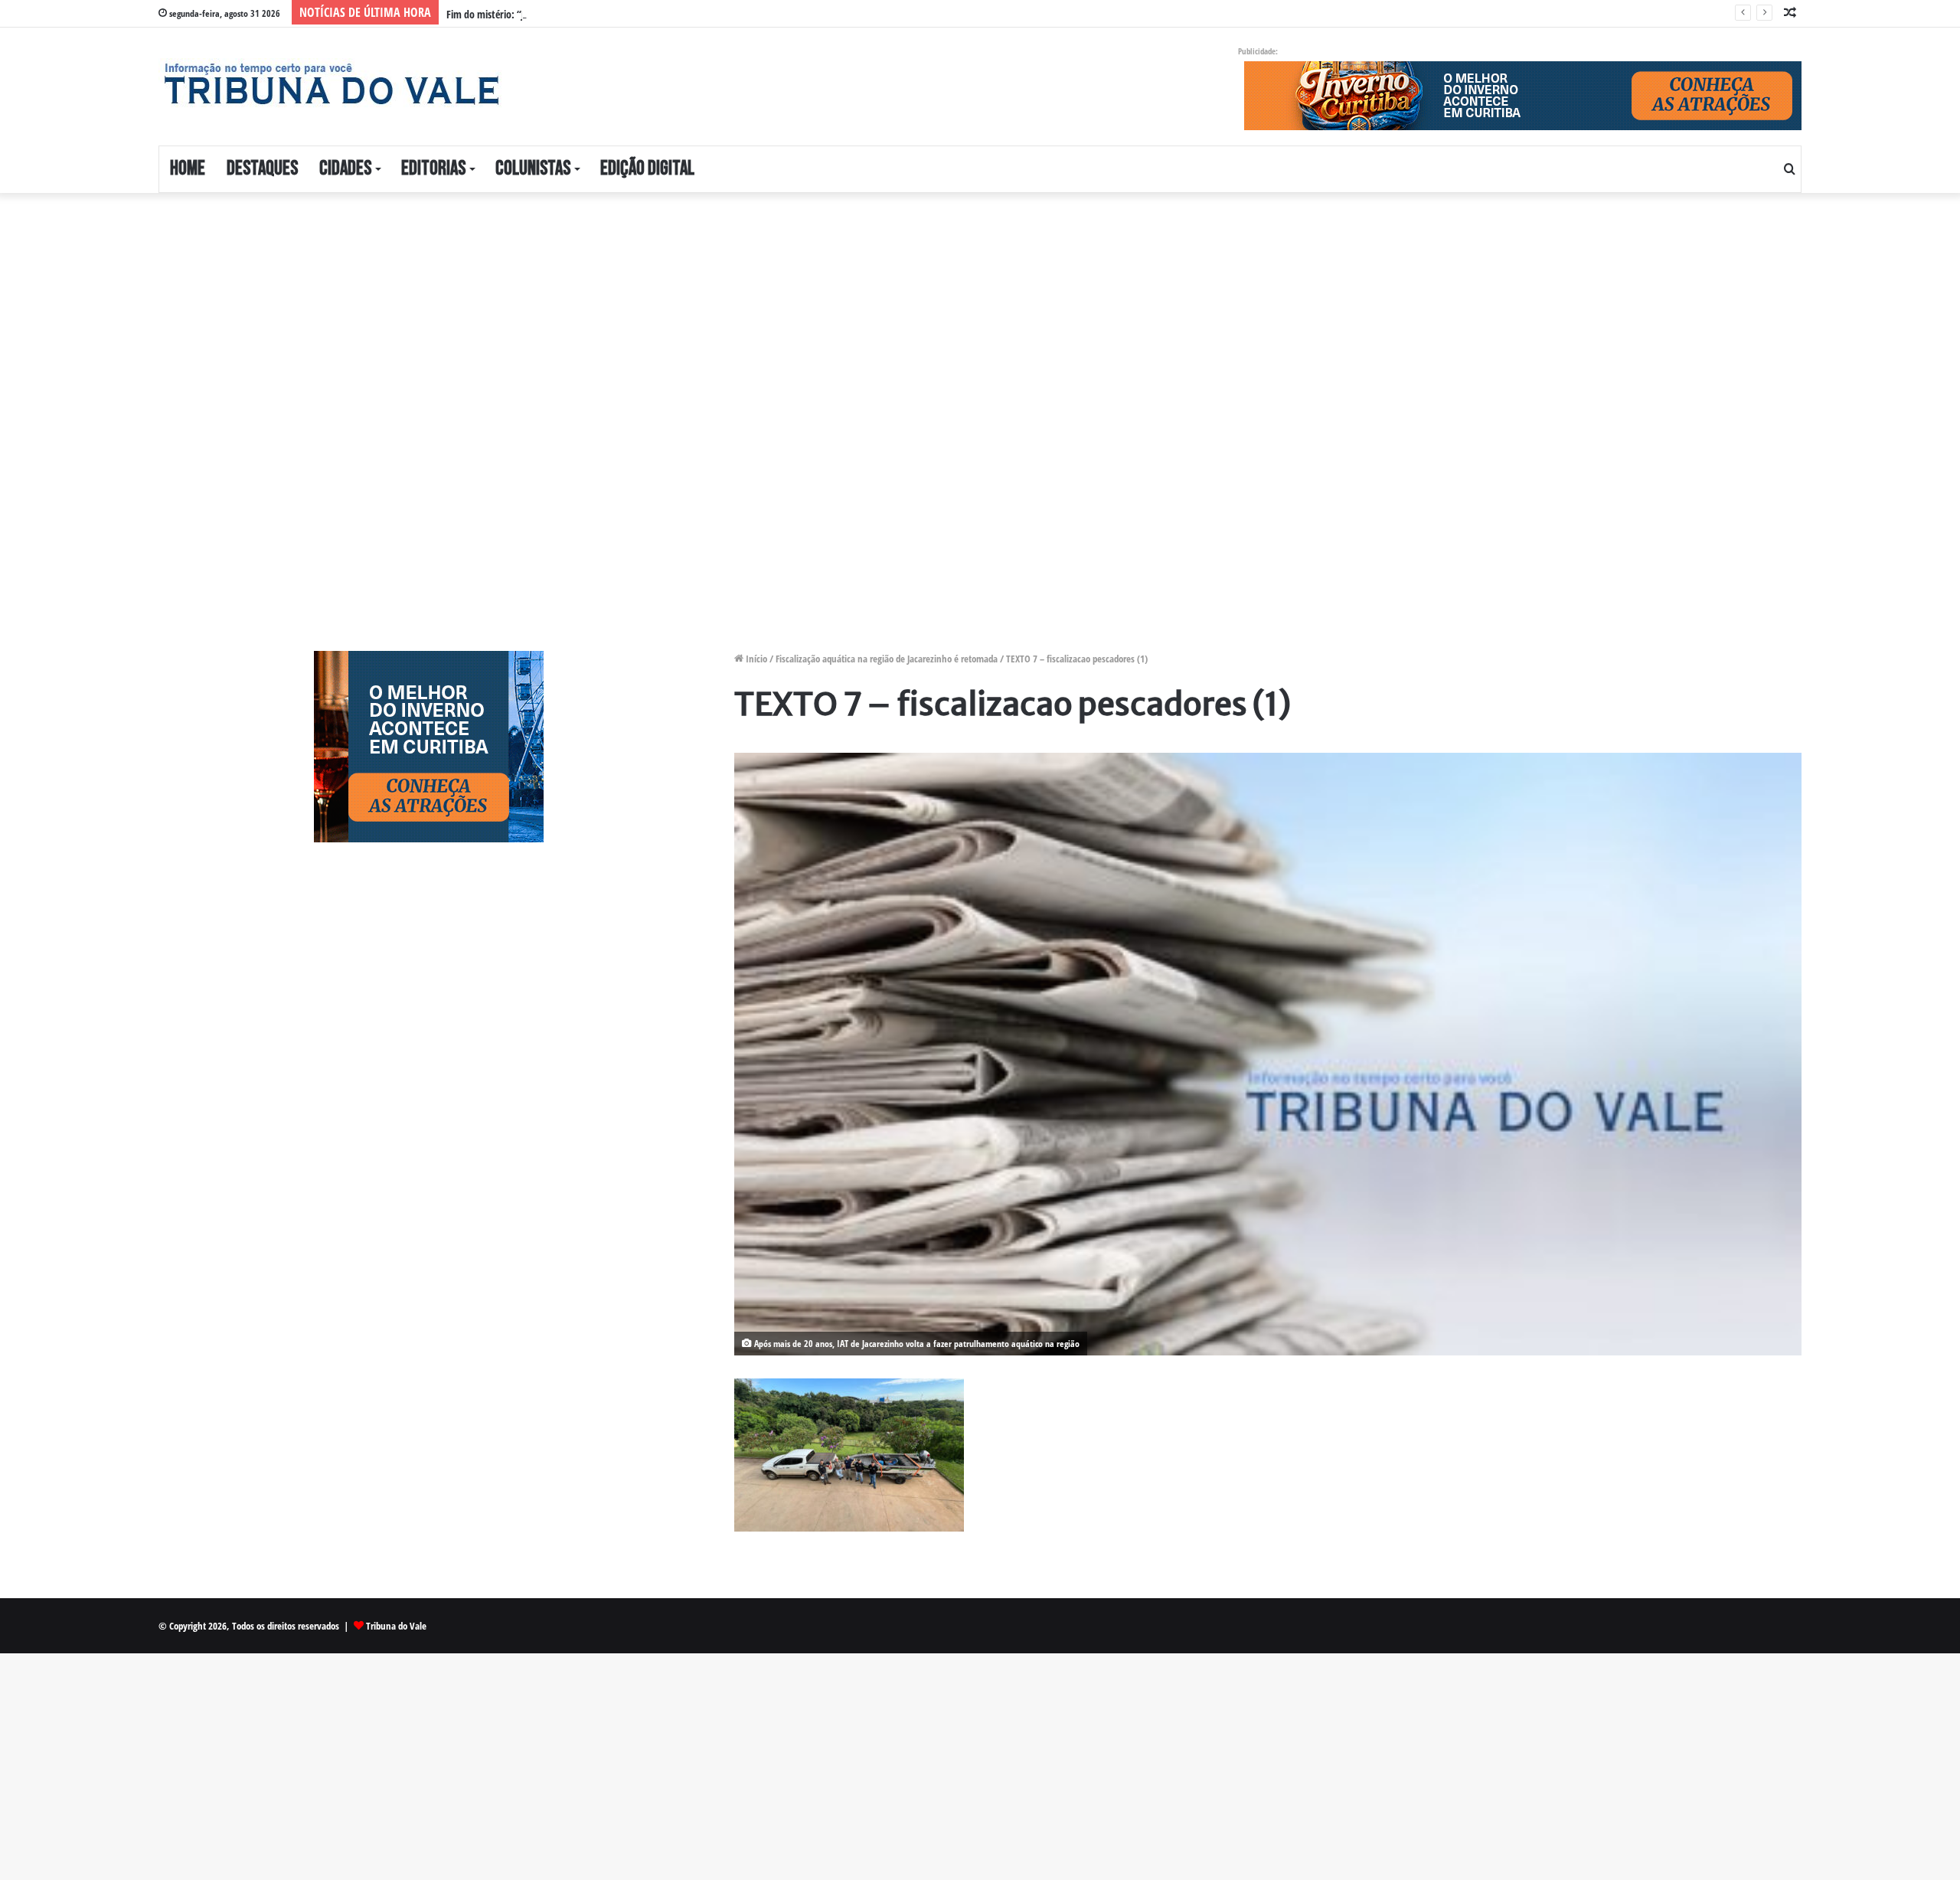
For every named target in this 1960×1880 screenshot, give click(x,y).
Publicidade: (1258, 51)
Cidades (345, 169)
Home (188, 169)
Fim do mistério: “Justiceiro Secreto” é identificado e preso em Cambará (595, 14)
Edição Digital (647, 169)
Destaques (262, 169)
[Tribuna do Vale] (331, 84)
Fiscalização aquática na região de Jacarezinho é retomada (887, 659)
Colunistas (533, 169)
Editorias (433, 169)
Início (755, 659)
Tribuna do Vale (396, 1626)
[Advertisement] (606, 323)
